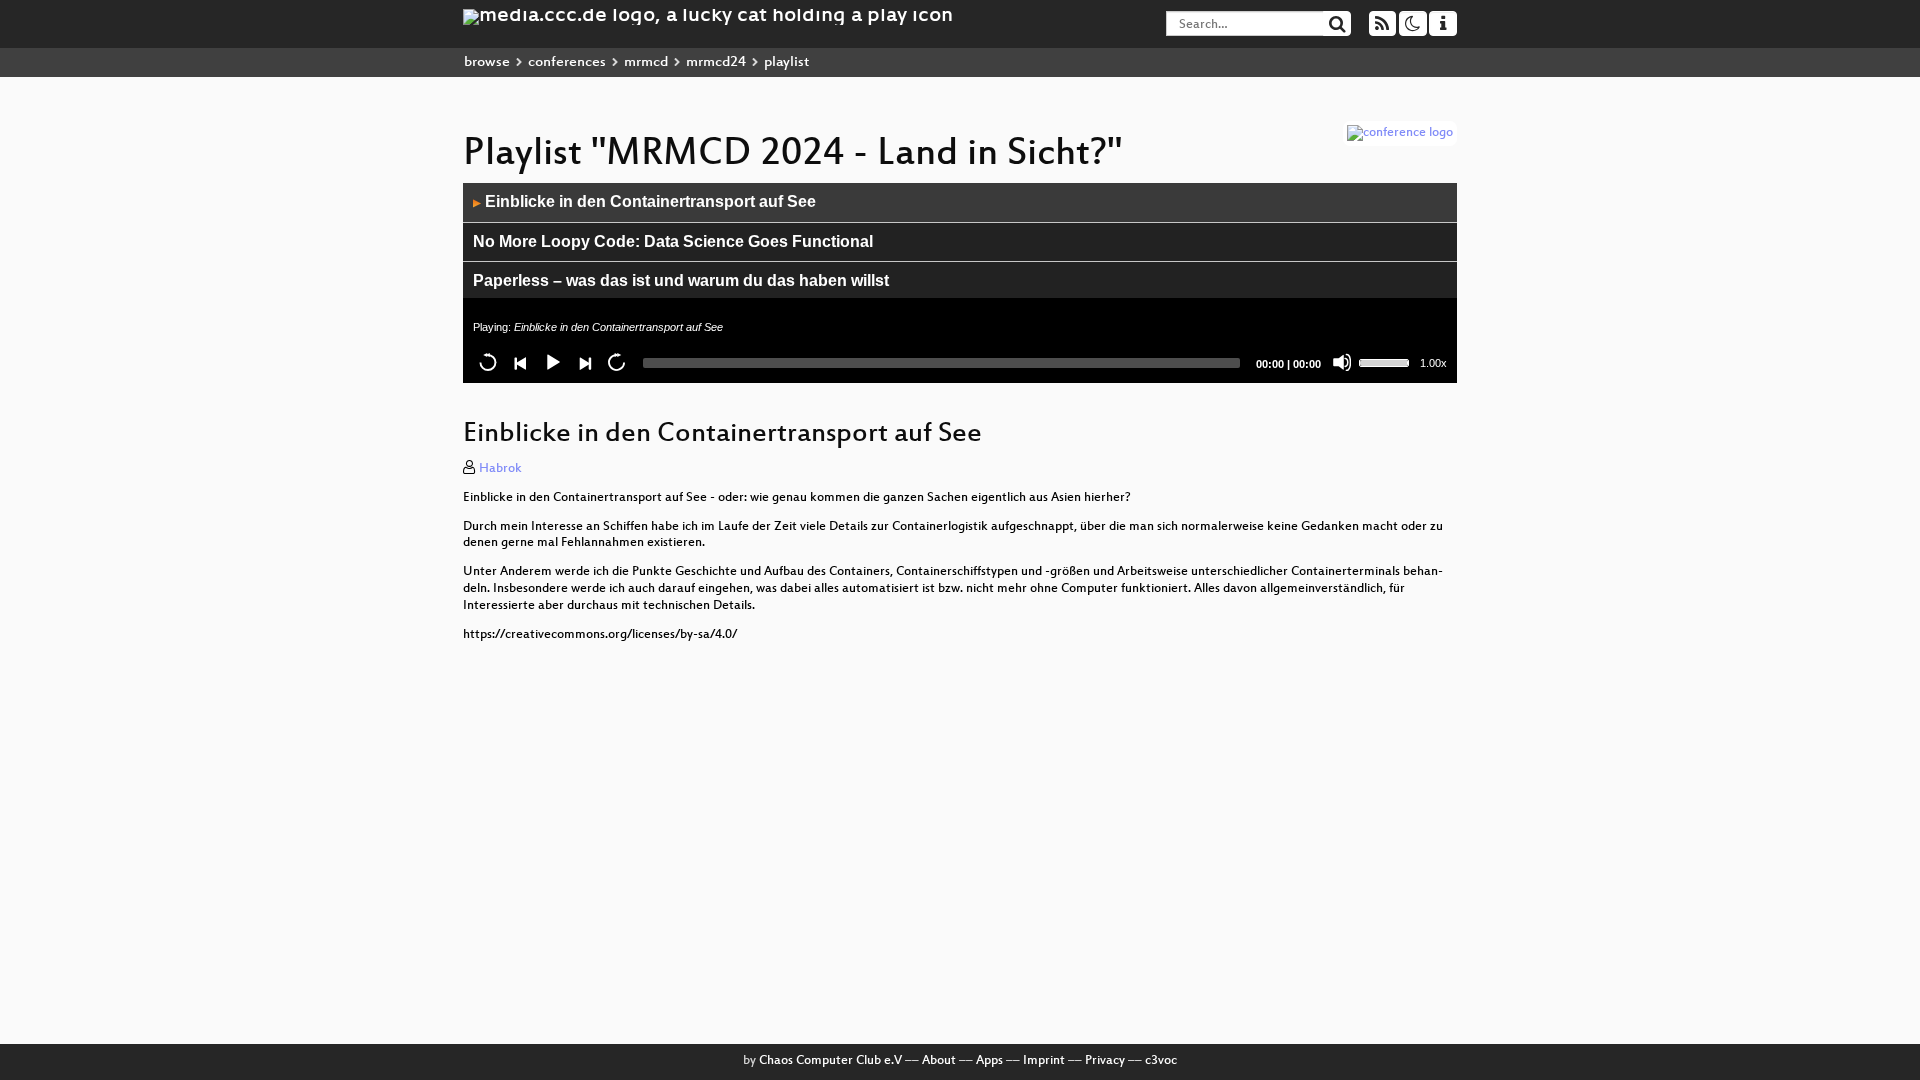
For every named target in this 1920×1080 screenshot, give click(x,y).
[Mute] (1342, 362)
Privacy (1105, 1061)
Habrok (500, 469)
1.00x (1433, 363)
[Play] (552, 362)
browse (487, 62)
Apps (989, 1061)
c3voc (1161, 1061)
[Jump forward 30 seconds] (616, 362)
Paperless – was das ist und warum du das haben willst (681, 280)
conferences (567, 62)
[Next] (584, 362)
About (939, 1061)
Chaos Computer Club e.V (830, 1061)
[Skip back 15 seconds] (488, 362)
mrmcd (646, 62)
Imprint (1044, 1061)
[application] (960, 283)
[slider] (1387, 361)
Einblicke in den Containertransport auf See (644, 201)
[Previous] (520, 362)
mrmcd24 (716, 62)
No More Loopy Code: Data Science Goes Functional (673, 241)
